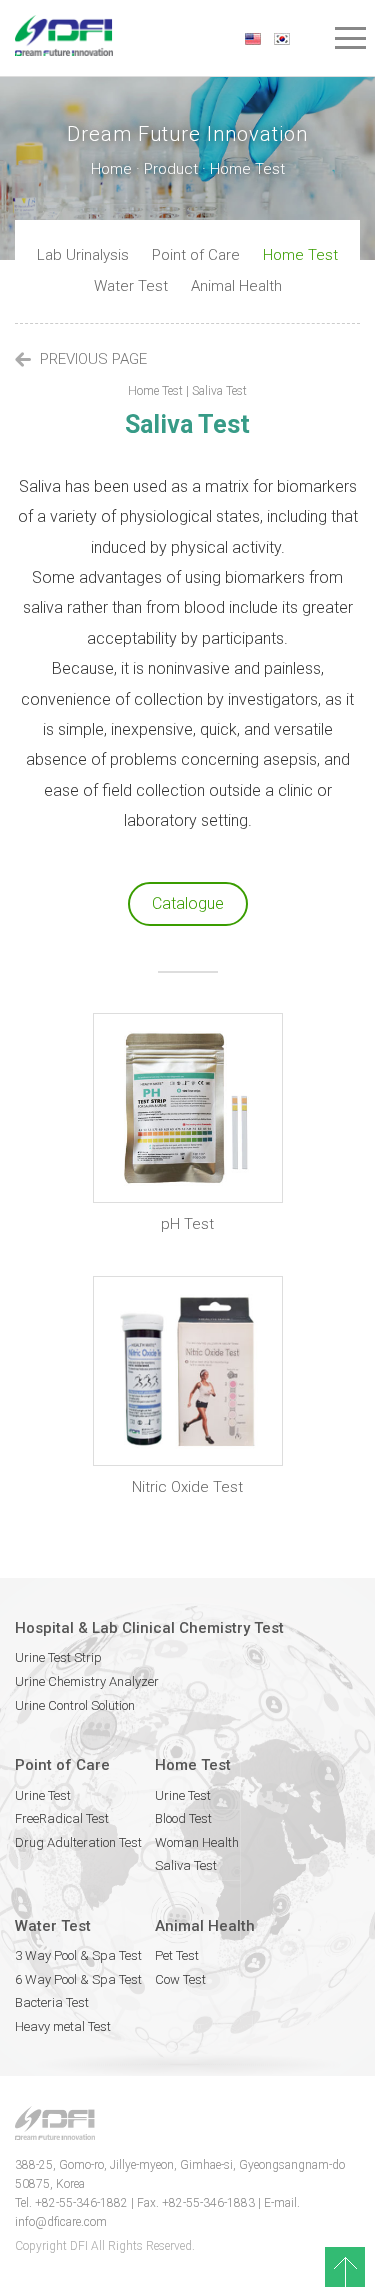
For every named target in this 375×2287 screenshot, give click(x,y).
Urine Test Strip (58, 1657)
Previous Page (91, 359)
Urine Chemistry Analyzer (87, 1681)
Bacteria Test (52, 2002)
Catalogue (188, 903)
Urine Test (43, 1795)
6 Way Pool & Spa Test (78, 1979)
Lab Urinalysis (83, 255)
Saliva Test (186, 1865)
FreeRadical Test (62, 1818)
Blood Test (183, 1818)
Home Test (300, 255)
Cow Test (180, 1979)
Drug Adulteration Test (78, 1842)
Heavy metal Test (63, 2026)
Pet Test (177, 1955)
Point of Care (196, 255)
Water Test (131, 286)
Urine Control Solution (75, 1705)
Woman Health (197, 1842)
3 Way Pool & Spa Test (78, 1955)
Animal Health (236, 286)
